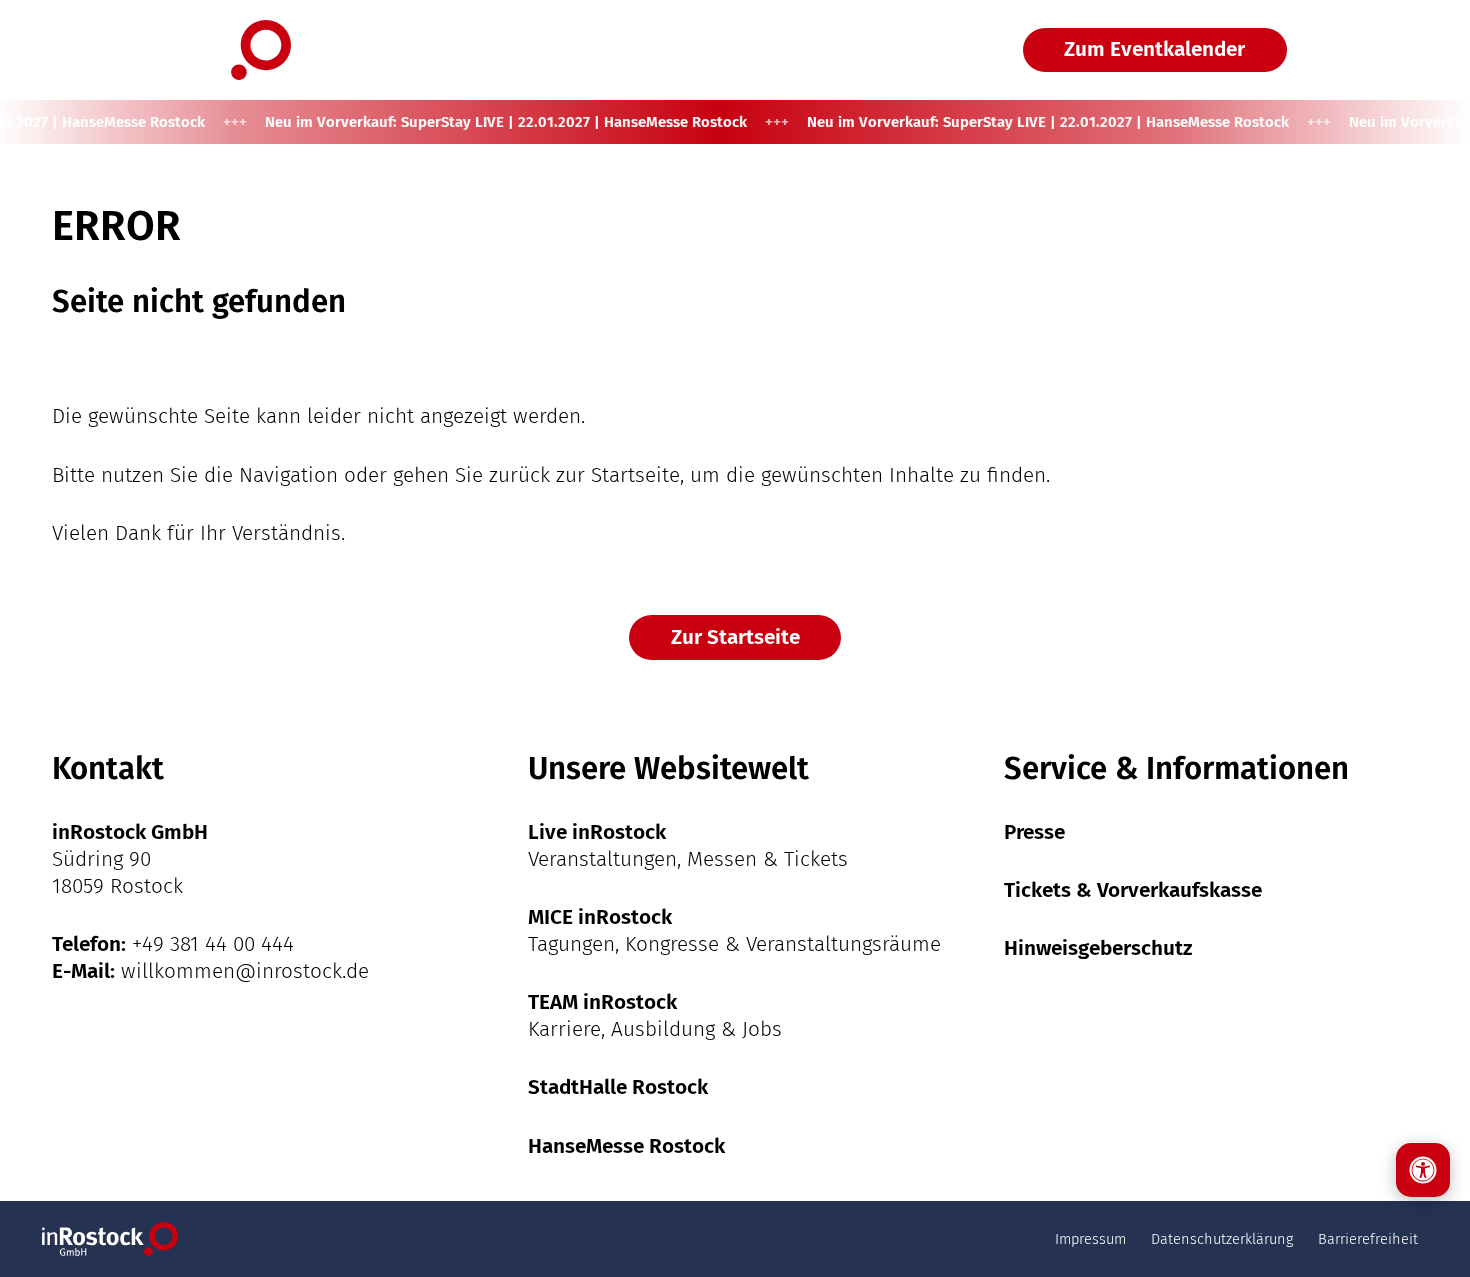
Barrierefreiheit (1368, 1239)
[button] (1375, 50)
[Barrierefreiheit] (1423, 1170)
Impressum (1090, 1239)
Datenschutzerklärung (1222, 1239)
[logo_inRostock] (171, 50)
